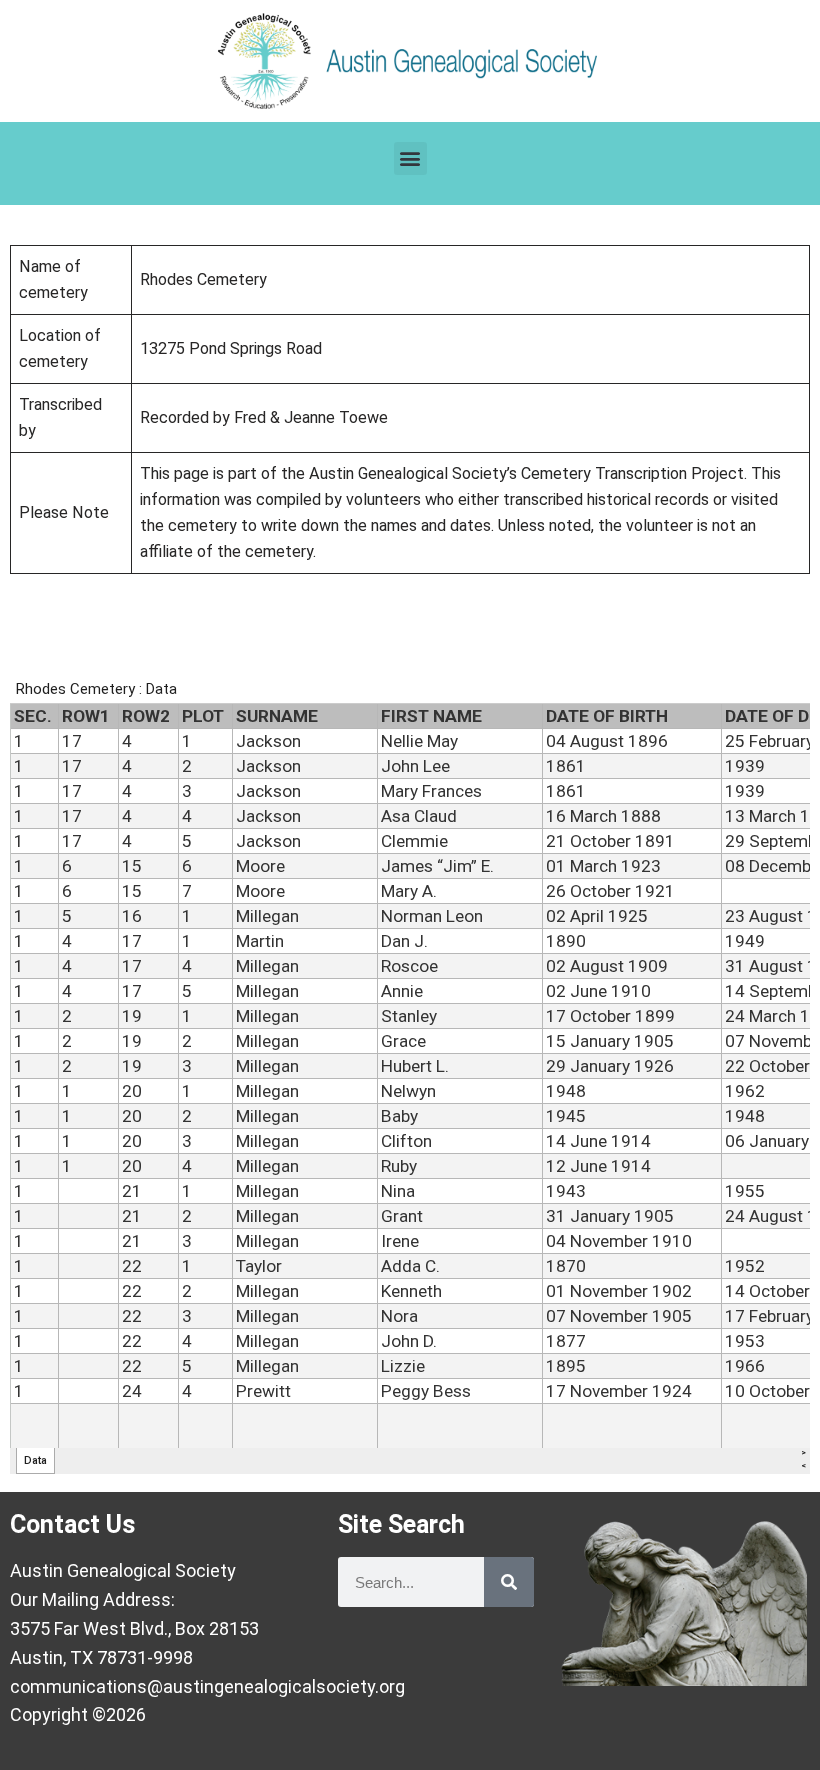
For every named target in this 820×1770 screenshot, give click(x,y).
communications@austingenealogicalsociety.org (207, 1686)
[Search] (509, 1582)
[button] (410, 158)
